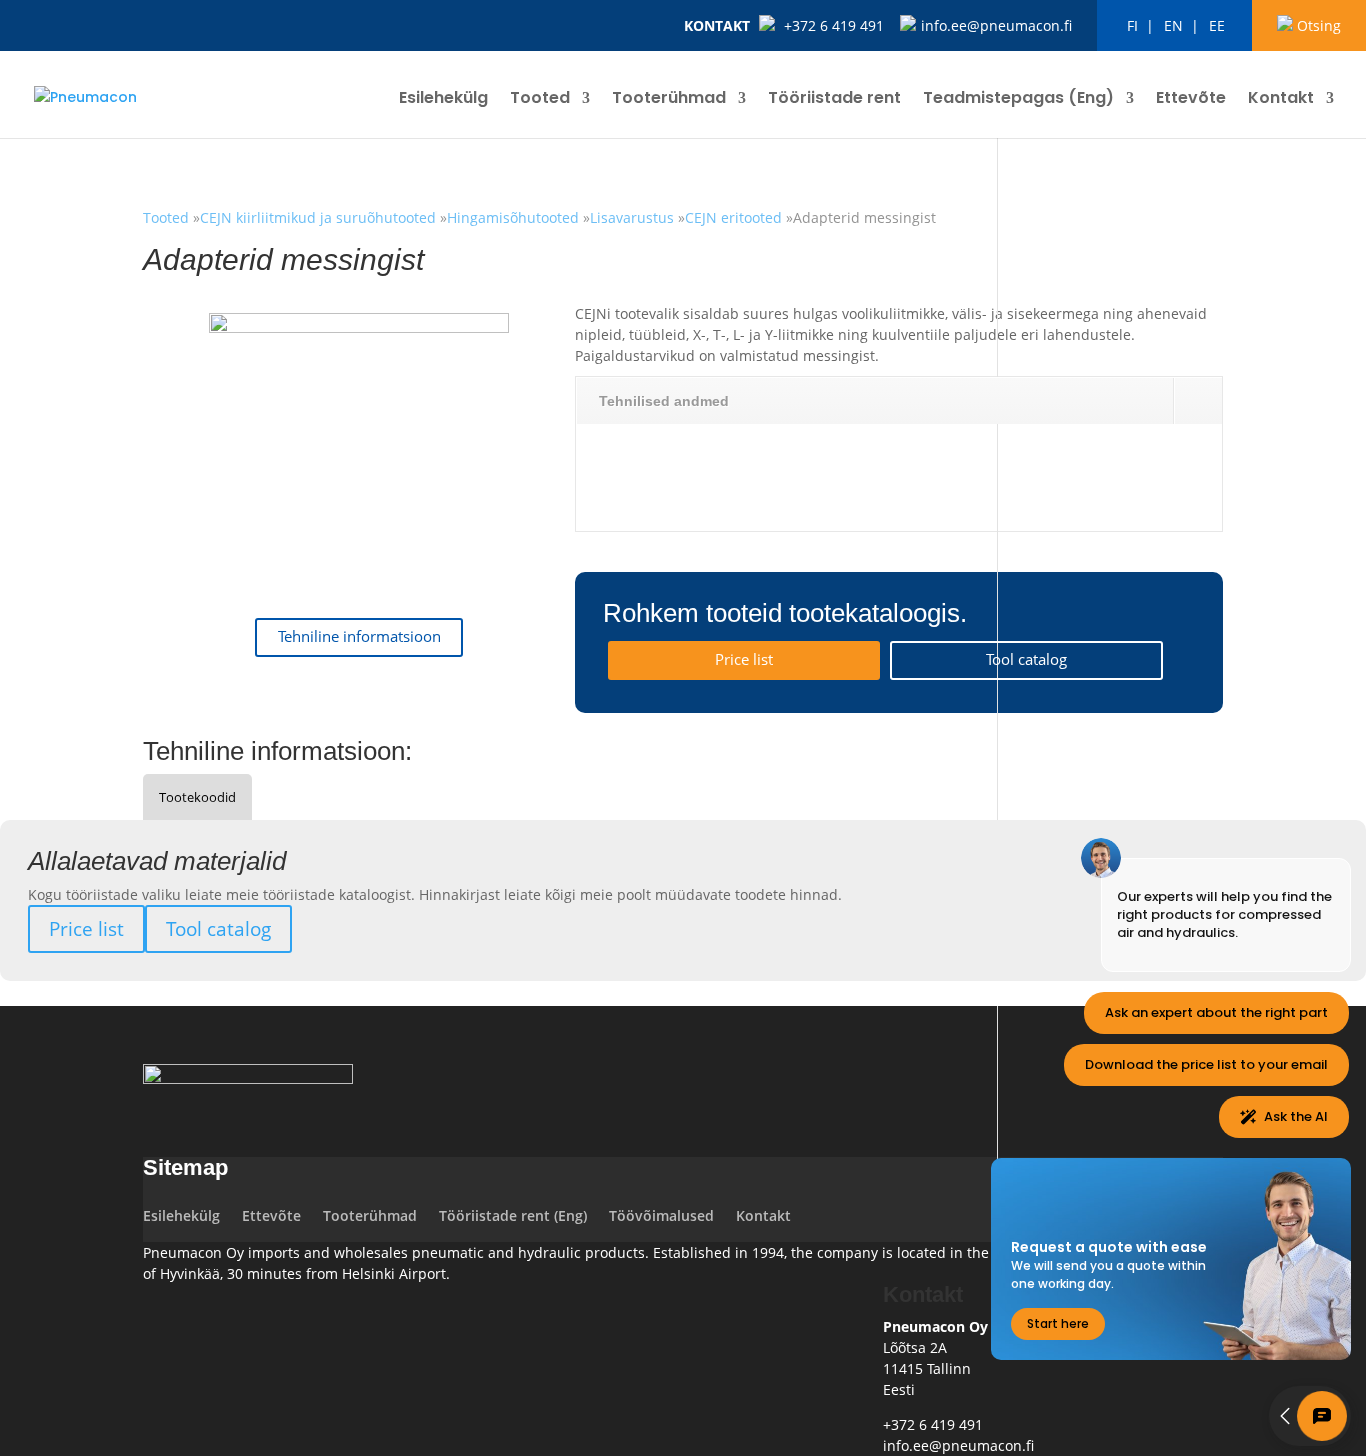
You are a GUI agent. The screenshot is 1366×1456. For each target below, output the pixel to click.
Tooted (540, 100)
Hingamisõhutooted (513, 217)
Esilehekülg (443, 100)
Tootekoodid (197, 797)
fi (1132, 25)
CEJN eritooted (733, 217)
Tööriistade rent (834, 100)
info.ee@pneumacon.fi (996, 25)
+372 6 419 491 (834, 25)
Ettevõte (1191, 100)
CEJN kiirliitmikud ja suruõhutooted (320, 217)
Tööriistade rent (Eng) (513, 1215)
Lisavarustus (632, 217)
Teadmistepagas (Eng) (1018, 100)
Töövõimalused (661, 1215)
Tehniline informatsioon (359, 636)
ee (1217, 25)
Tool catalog (1026, 659)
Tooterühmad (669, 100)
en (1173, 25)
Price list (744, 659)
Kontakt (717, 25)
